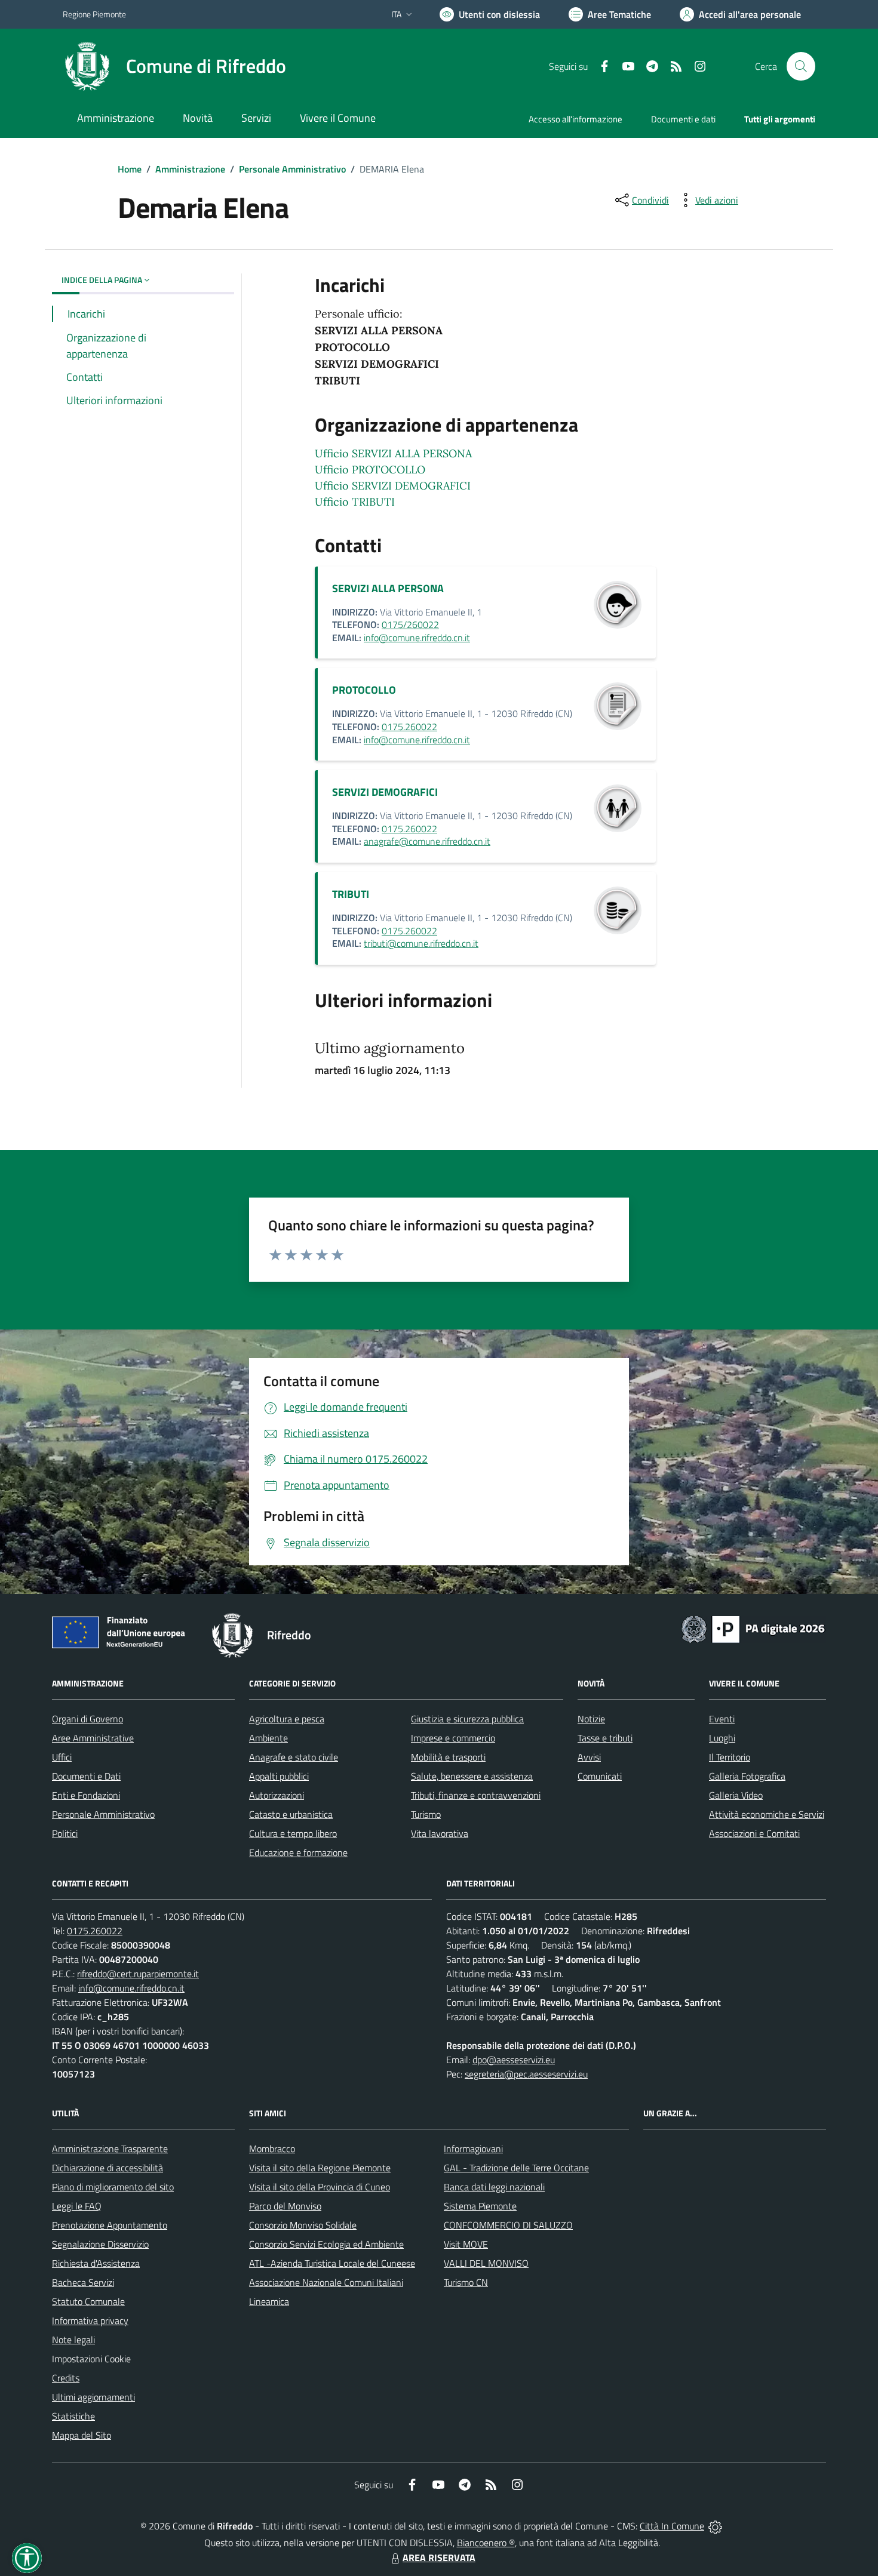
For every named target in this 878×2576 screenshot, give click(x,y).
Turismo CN (466, 2282)
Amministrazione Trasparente (110, 2149)
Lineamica (269, 2301)
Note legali (73, 2340)
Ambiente (268, 1738)
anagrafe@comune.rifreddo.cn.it (427, 841)
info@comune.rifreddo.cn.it (417, 638)
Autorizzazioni (277, 1795)
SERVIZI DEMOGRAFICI (385, 792)
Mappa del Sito (82, 2435)
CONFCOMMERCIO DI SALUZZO (508, 2225)
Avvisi (589, 1757)
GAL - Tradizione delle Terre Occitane (516, 2168)
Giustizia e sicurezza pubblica (467, 1719)
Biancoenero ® (486, 2543)
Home (130, 169)
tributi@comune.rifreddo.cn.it (421, 943)
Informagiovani (473, 2149)
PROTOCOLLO (364, 690)
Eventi (722, 1719)
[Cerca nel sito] (801, 66)
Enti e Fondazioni (86, 1795)
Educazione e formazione (298, 1852)
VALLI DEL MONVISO (486, 2263)
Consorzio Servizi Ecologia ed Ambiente (326, 2244)
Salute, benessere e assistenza (472, 1776)
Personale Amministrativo (292, 169)
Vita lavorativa (440, 1833)
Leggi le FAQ (77, 2206)
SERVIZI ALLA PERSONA (388, 588)
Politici (65, 1833)
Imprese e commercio (453, 1738)
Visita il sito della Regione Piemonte (320, 2168)
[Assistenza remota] (715, 2526)
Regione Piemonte (94, 14)
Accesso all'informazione (575, 119)
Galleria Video (736, 1795)
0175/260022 (410, 624)
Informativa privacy (90, 2320)
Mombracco (272, 2149)
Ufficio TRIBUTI (355, 502)
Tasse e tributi (605, 1738)
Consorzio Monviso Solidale (303, 2225)
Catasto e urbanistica (291, 1814)
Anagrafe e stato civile (294, 1757)
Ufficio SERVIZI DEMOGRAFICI (393, 486)
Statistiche (73, 2416)
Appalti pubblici (279, 1776)
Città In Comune (672, 2526)
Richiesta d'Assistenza (96, 2263)
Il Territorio (730, 1757)
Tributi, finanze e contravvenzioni (476, 1795)
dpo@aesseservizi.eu (514, 2060)
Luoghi (722, 1738)
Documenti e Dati (86, 1776)
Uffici (62, 1757)
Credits (66, 2378)
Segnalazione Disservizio (100, 2244)
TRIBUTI (351, 894)
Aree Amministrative (93, 1738)
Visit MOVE (466, 2244)
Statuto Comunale (88, 2301)
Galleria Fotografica (747, 1776)
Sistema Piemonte (480, 2206)
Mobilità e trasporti (448, 1757)
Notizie (591, 1719)
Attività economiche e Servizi (767, 1814)
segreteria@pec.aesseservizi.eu (526, 2074)
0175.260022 (409, 727)
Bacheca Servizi (83, 2282)
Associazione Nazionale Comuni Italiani (326, 2282)
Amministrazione (190, 169)
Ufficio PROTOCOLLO (370, 470)
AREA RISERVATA (439, 2557)
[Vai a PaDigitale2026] (753, 1628)
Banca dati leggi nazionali (494, 2187)
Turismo (426, 1814)
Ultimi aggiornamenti (93, 2397)
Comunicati (600, 1776)
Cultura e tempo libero (293, 1833)
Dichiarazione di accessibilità (108, 2168)
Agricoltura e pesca (287, 1719)
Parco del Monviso (285, 2206)
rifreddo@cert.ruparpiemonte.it (138, 1974)
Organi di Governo (88, 1719)
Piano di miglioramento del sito (113, 2187)
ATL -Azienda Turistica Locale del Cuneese (332, 2263)
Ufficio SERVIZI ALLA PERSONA (393, 453)
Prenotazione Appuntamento (110, 2225)
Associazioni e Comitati (754, 1833)
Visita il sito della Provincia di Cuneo (320, 2187)
